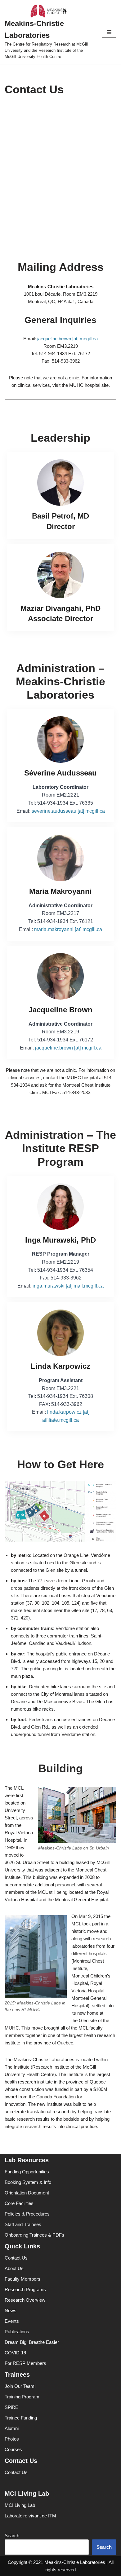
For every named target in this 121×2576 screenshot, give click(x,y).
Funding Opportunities (27, 2172)
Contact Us (16, 2258)
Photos (12, 2439)
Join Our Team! (20, 2386)
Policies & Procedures (27, 2214)
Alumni (12, 2428)
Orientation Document (27, 2193)
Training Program (22, 2397)
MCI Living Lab (20, 2505)
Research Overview (25, 2300)
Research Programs (25, 2289)
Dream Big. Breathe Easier (32, 2342)
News (11, 2311)
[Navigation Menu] (109, 32)
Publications (17, 2332)
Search (12, 2536)
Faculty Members (22, 2279)
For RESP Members (25, 2363)
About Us (14, 2268)
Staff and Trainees (23, 2224)
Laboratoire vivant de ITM (30, 2516)
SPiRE (11, 2407)
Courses (13, 2449)
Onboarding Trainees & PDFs (34, 2235)
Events (12, 2321)
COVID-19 (15, 2353)
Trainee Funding (21, 2418)
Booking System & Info (28, 2182)
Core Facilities (19, 2203)
